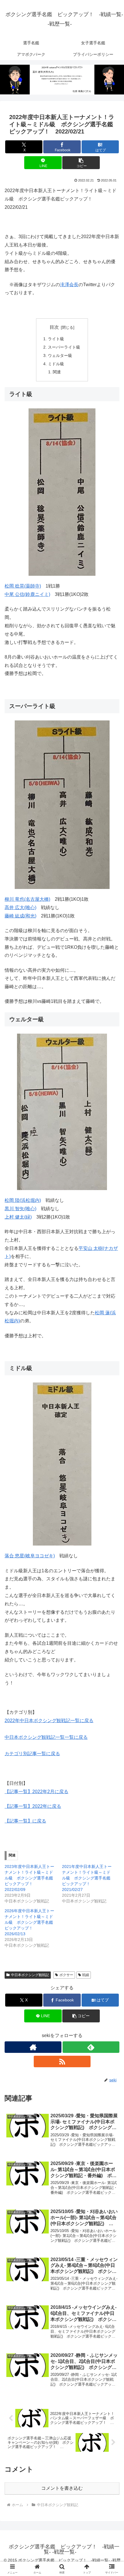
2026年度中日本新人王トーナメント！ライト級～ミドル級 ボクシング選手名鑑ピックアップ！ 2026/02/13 (29, 1922)
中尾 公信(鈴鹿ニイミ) (27, 594)
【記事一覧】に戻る (25, 1821)
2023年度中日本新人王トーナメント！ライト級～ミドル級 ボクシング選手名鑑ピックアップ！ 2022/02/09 (29, 1878)
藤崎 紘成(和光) (20, 916)
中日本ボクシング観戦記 (30, 1975)
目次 (54, 327)
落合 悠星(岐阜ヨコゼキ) (30, 1556)
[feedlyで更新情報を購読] (91, 2047)
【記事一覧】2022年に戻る (33, 1806)
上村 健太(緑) (18, 1217)
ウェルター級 (60, 355)
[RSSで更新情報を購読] (62, 2061)
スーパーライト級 (64, 347)
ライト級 (56, 339)
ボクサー (66, 1975)
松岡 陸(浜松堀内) (23, 1200)
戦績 (86, 1975)
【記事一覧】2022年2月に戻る (36, 1792)
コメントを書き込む (62, 2488)
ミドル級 (56, 364)
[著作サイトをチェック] (33, 2047)
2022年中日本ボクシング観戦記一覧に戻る (49, 1721)
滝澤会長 (69, 285)
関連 (57, 372)
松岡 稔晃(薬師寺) (23, 586)
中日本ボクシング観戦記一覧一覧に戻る (46, 1737)
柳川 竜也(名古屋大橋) (27, 899)
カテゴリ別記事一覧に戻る (32, 1754)
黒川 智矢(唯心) (20, 1209)
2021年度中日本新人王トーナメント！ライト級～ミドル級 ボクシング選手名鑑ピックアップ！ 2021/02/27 (87, 1878)
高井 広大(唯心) (20, 908)
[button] (81, 163)
